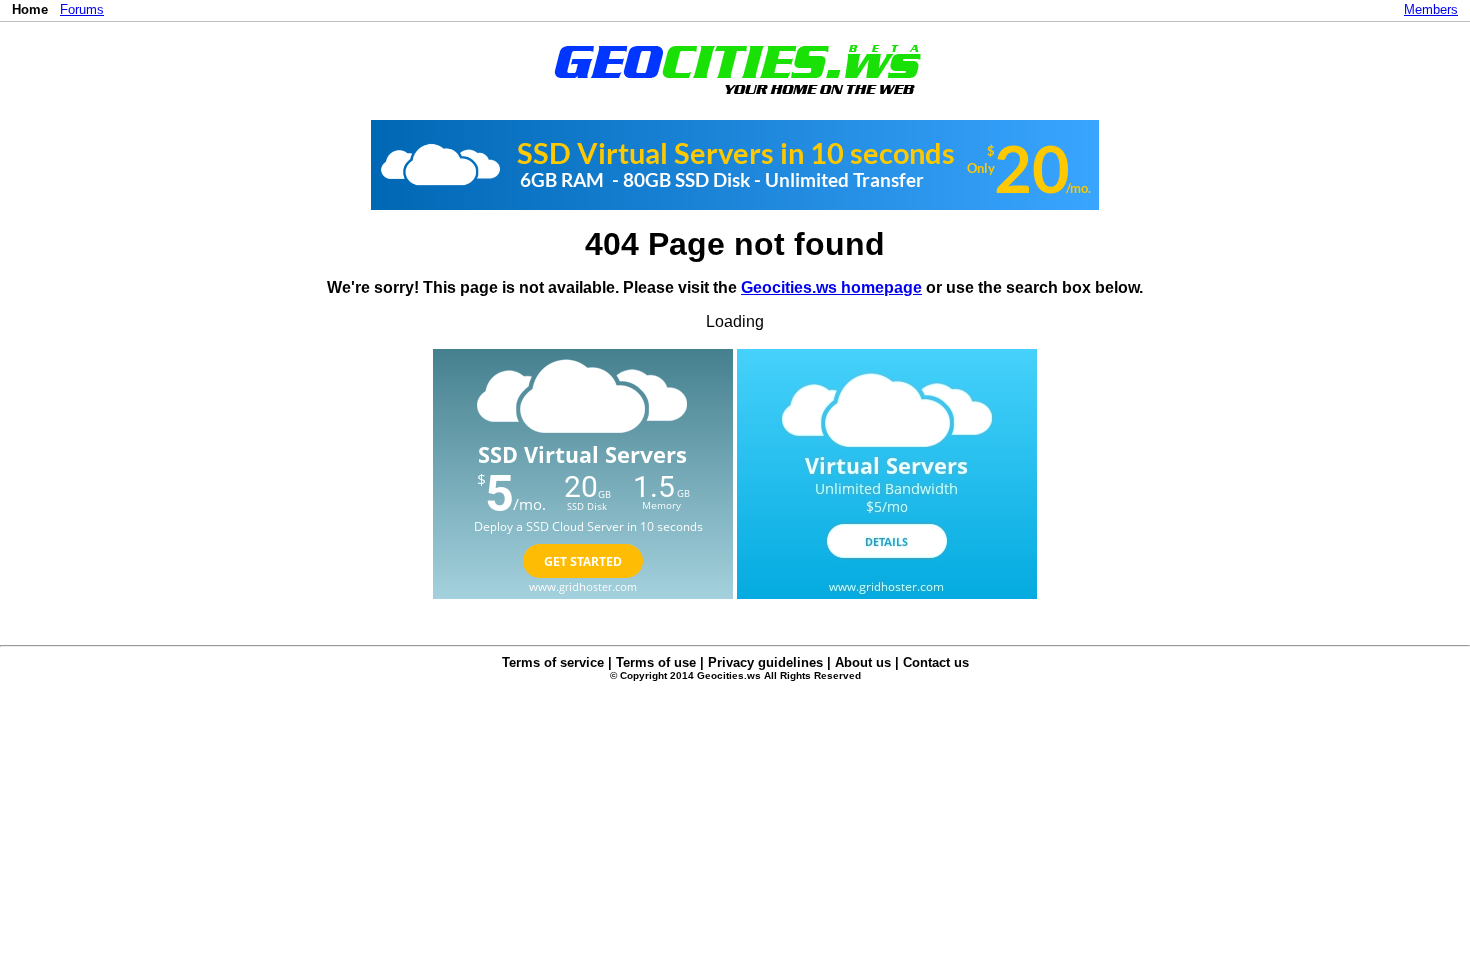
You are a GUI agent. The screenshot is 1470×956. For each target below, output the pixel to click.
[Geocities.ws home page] (735, 98)
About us (863, 662)
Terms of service (553, 662)
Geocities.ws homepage (831, 287)
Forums (82, 9)
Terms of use (656, 662)
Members (1431, 9)
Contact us (936, 662)
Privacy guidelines (765, 662)
